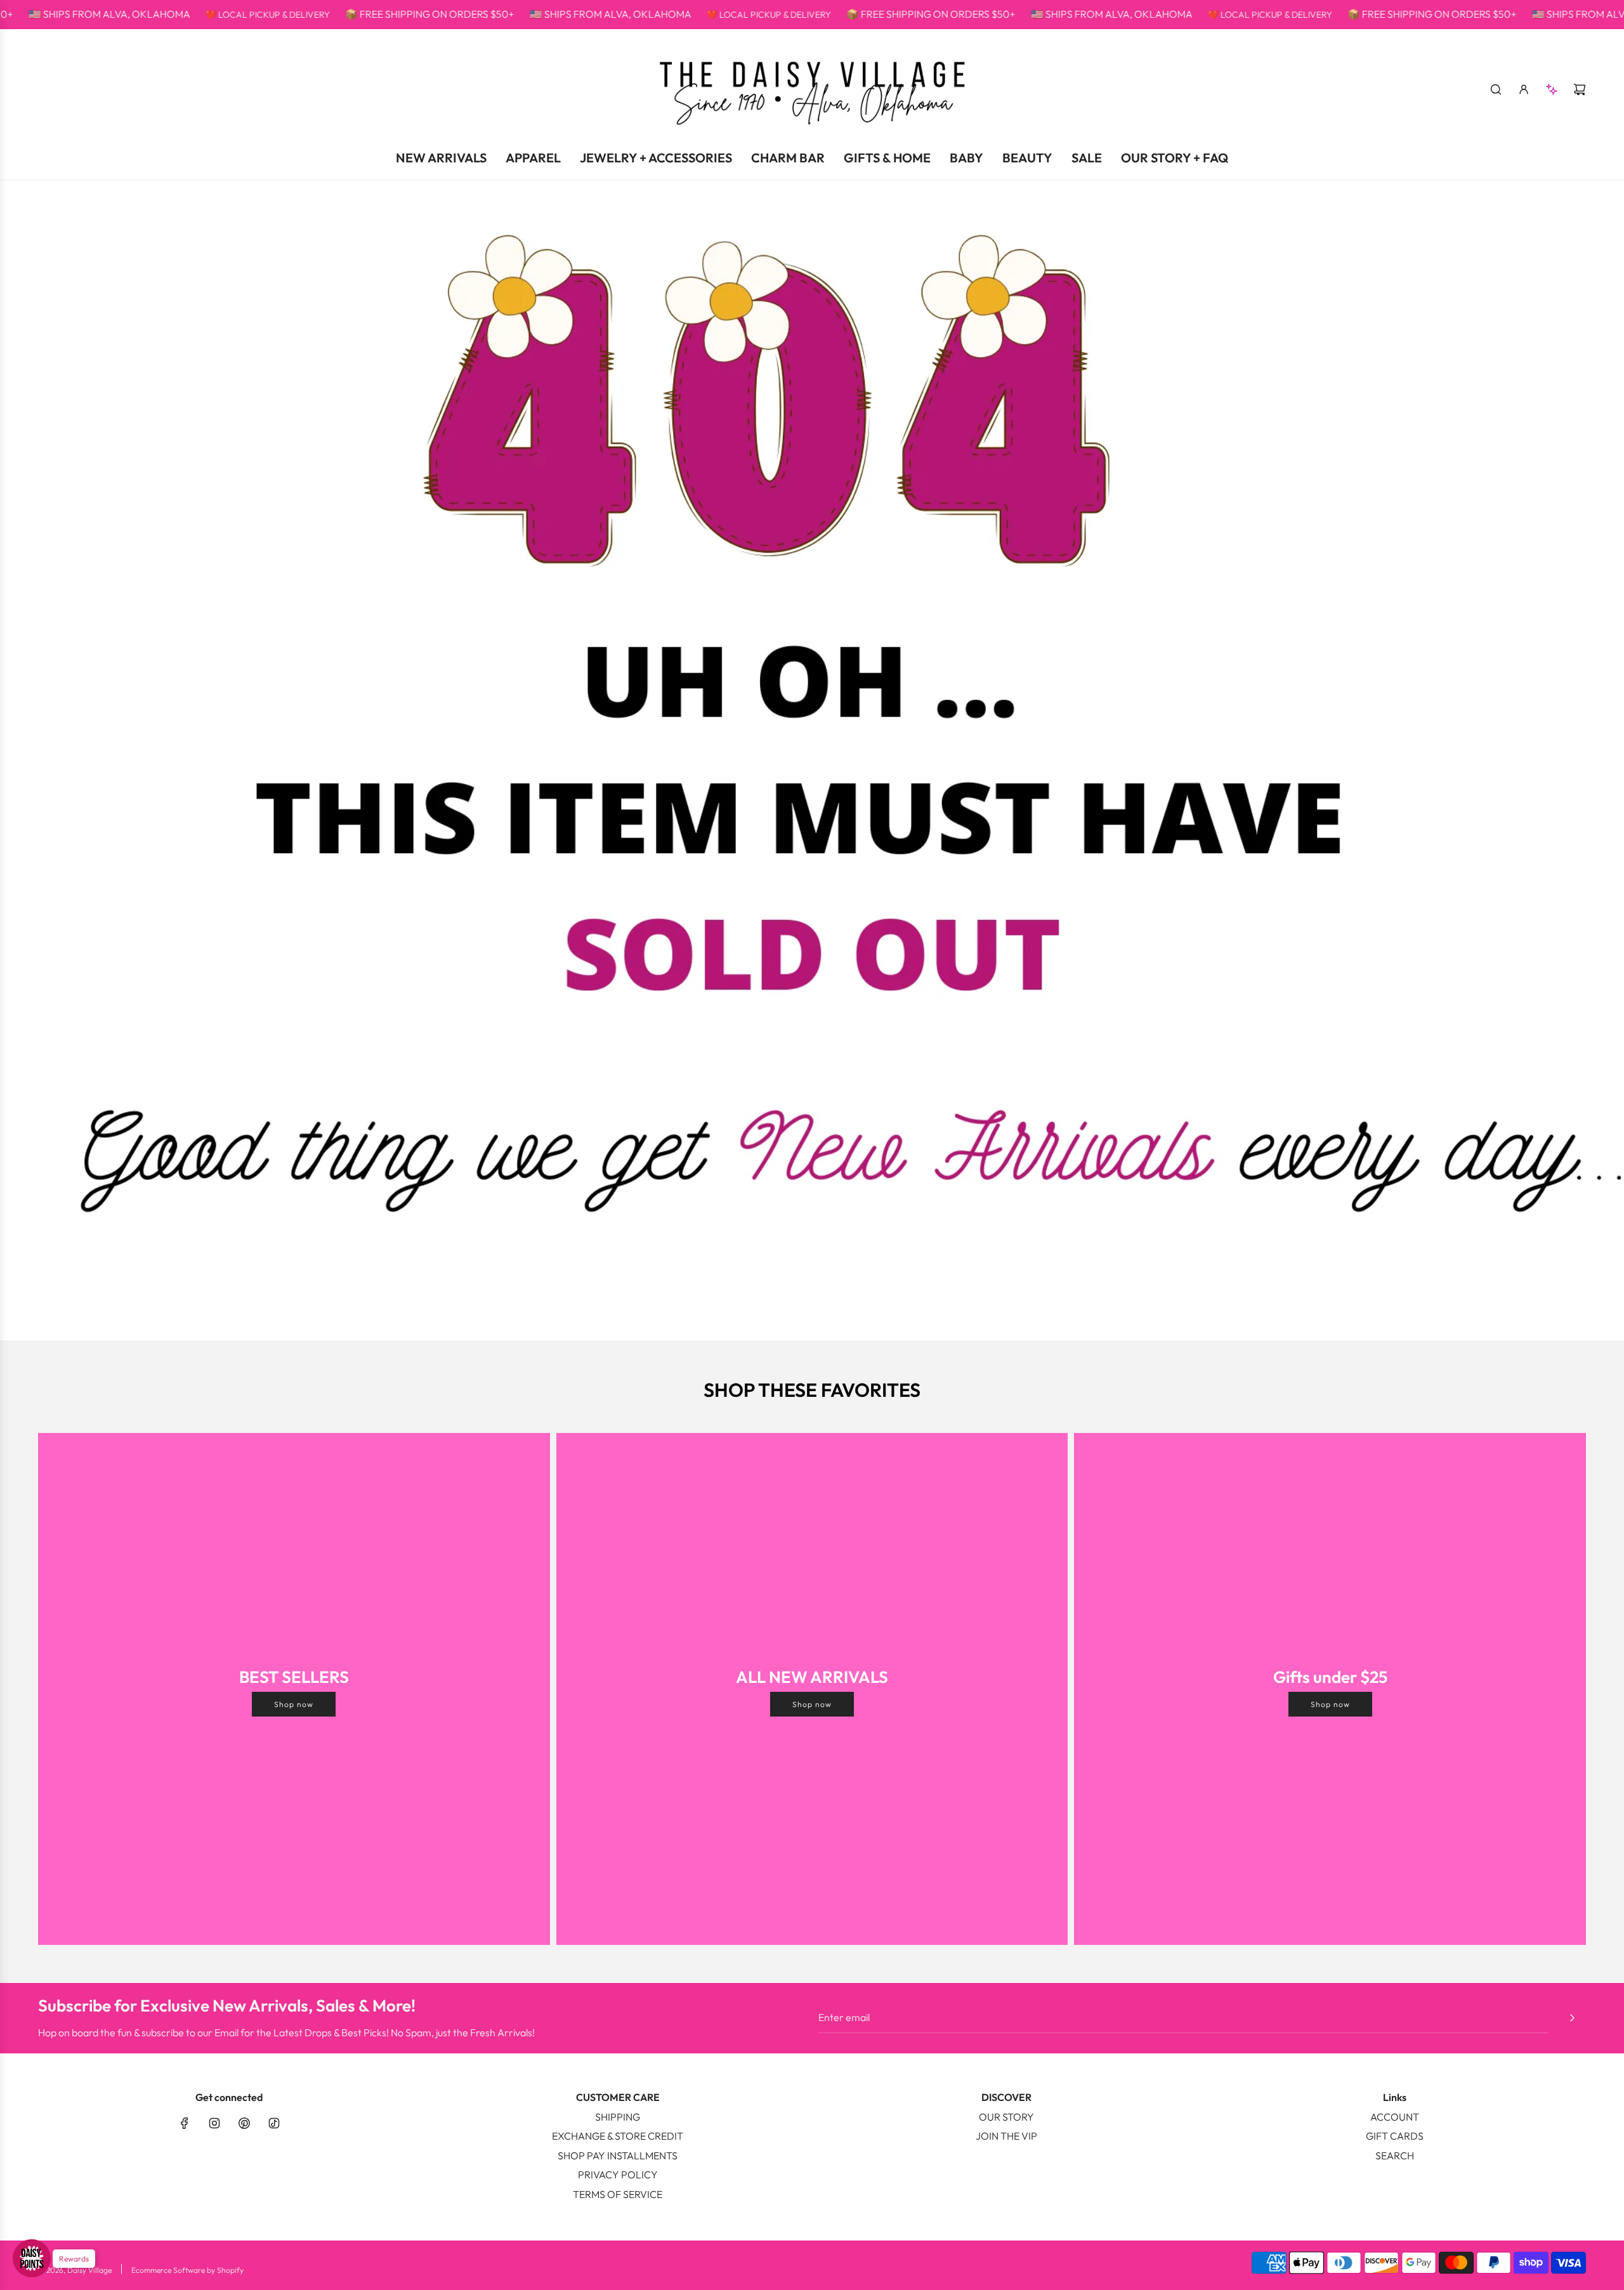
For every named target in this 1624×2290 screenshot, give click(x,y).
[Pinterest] (244, 2123)
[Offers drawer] (1552, 89)
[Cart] (1580, 89)
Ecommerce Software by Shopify (187, 2270)
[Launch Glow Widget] (32, 2258)
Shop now (294, 1704)
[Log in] (1524, 89)
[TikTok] (274, 2123)
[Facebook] (185, 2123)
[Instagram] (214, 2123)
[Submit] (1572, 2018)
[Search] (1496, 89)
